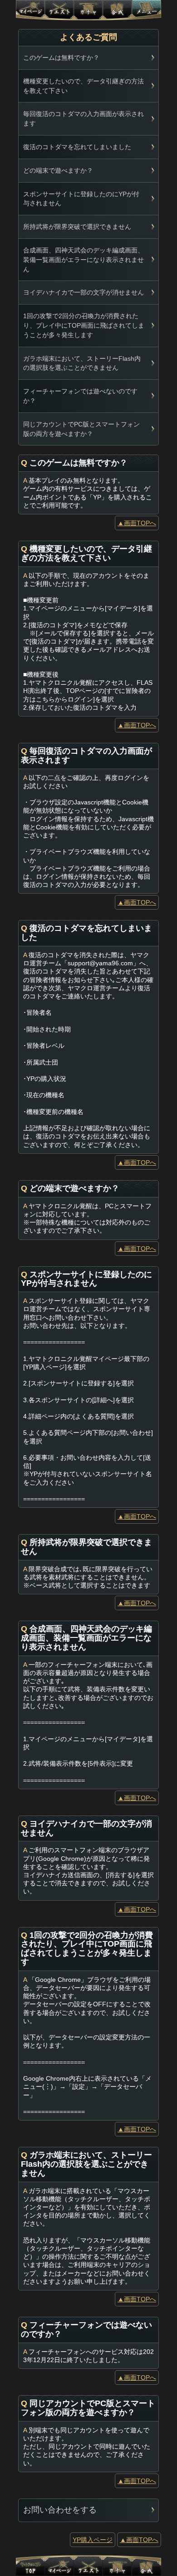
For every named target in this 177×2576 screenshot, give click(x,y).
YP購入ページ (93, 2540)
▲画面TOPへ (137, 523)
